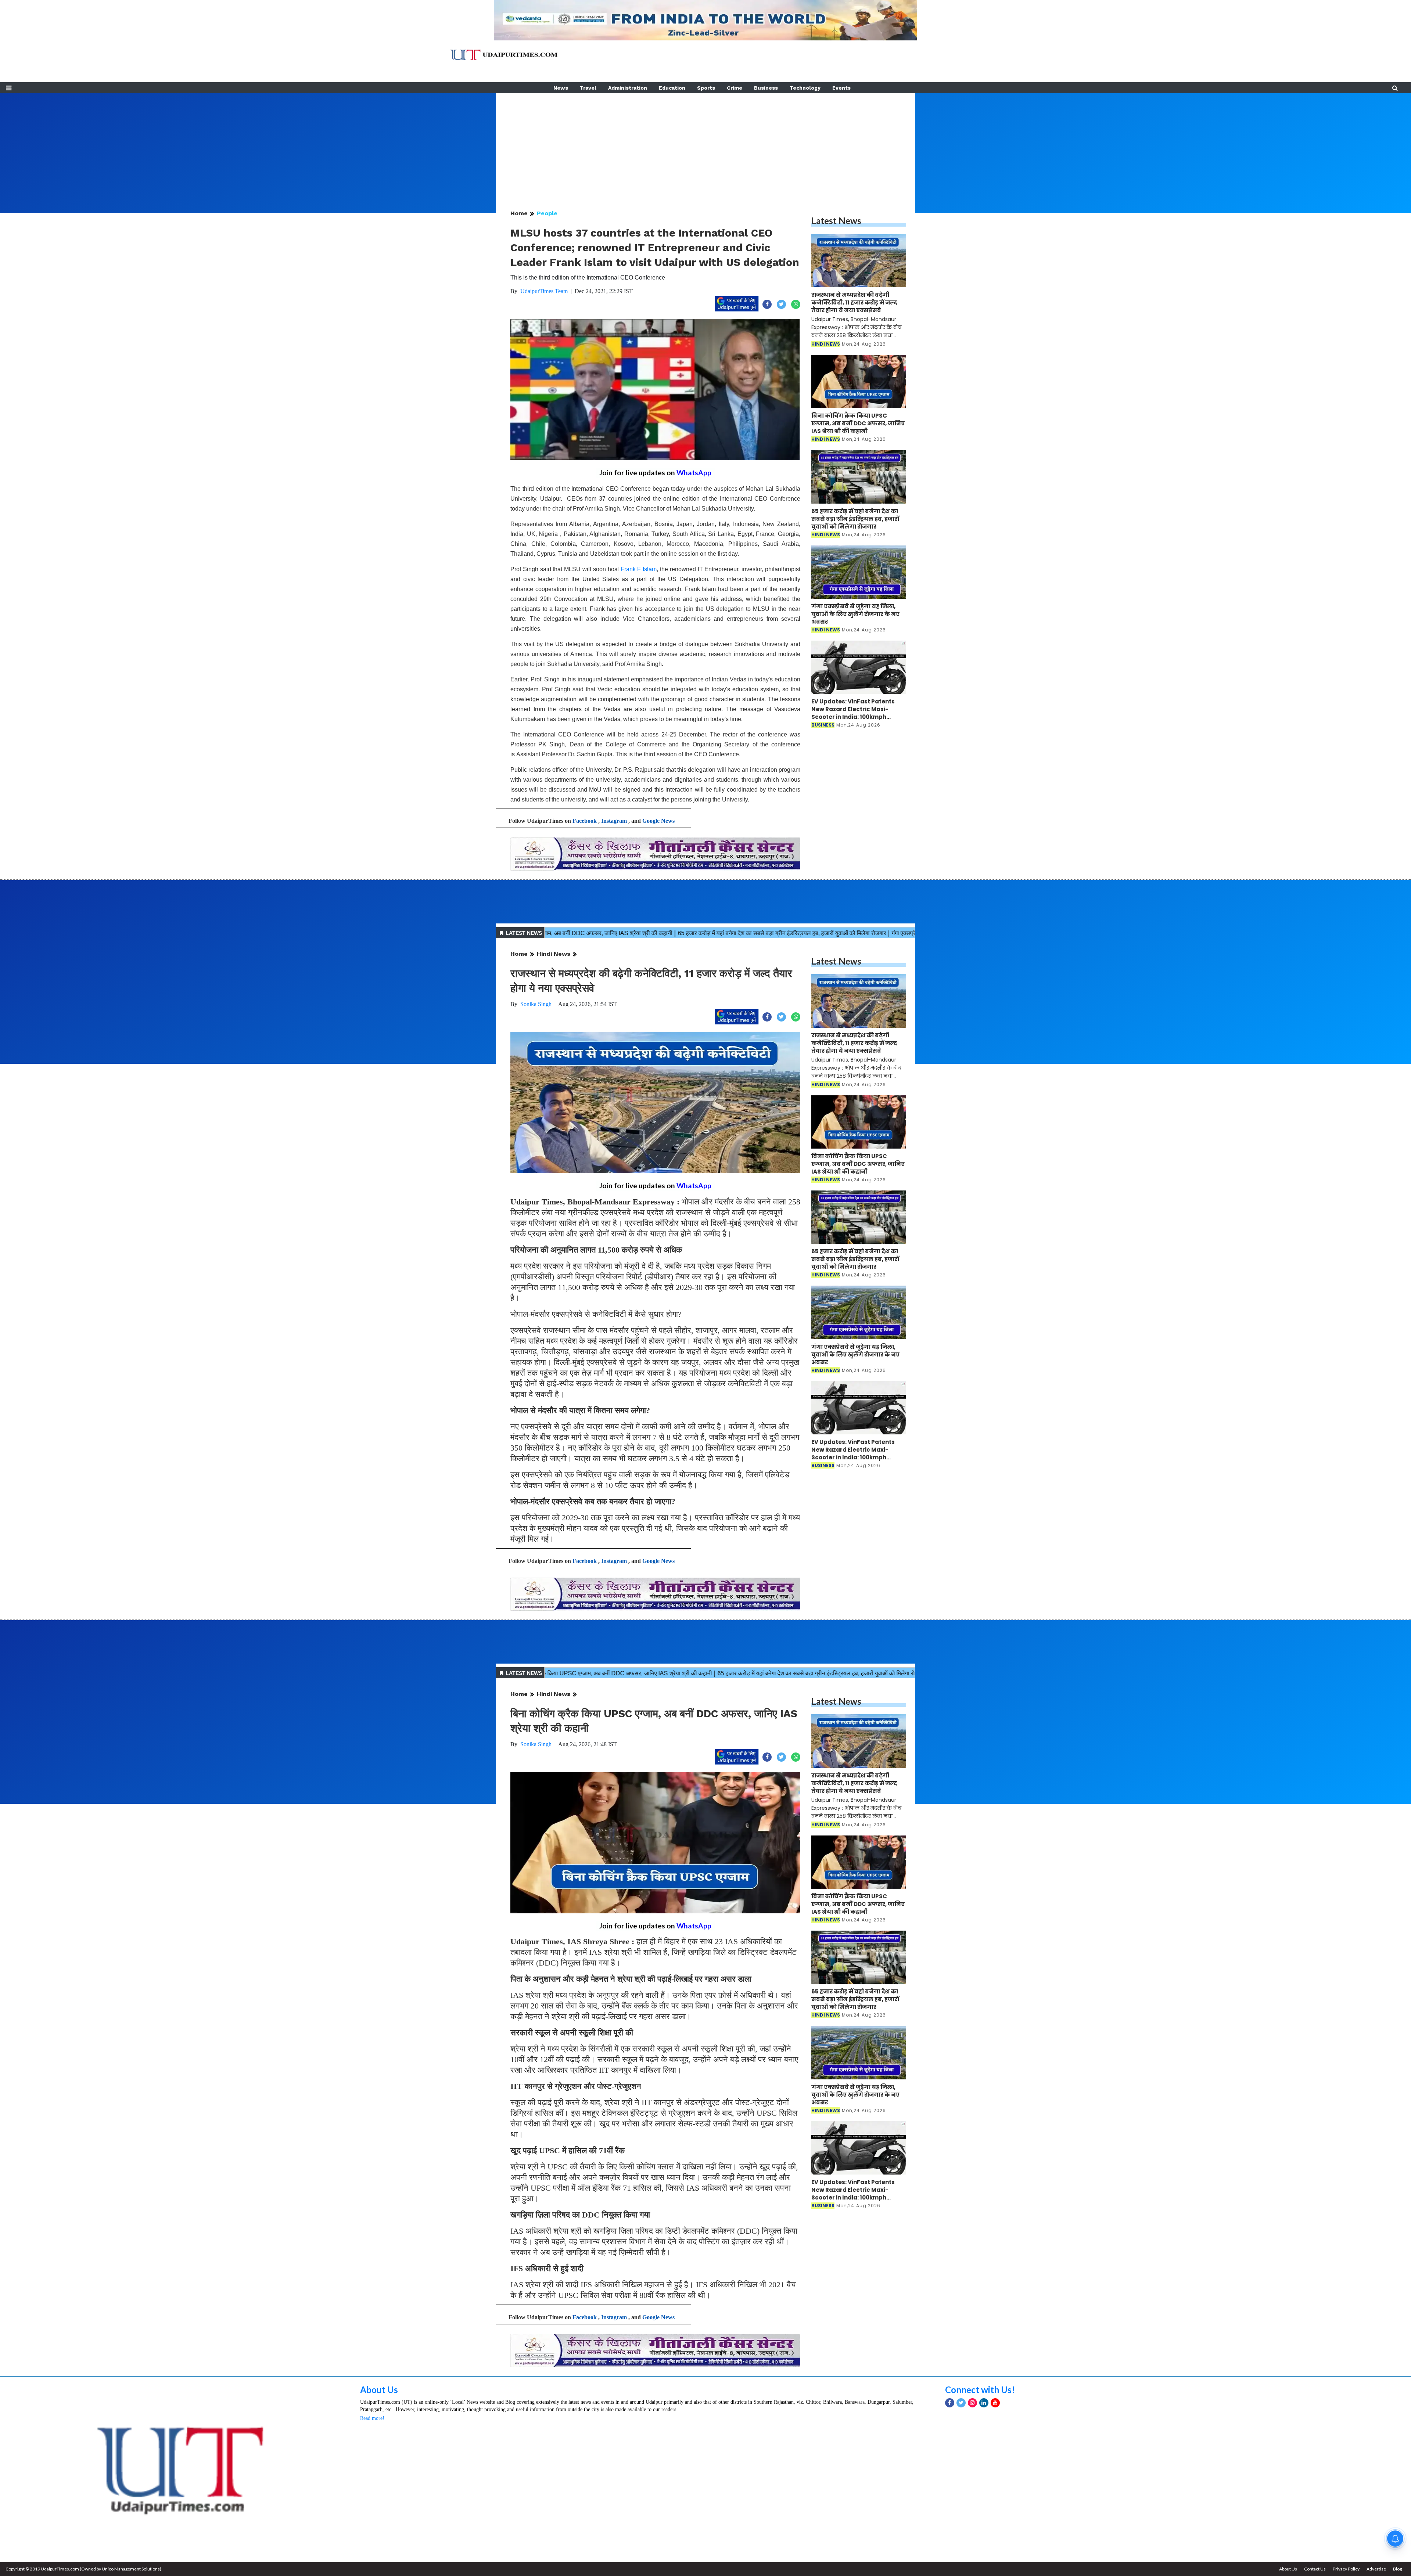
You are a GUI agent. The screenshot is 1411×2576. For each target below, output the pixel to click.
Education (672, 88)
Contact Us (1315, 2569)
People (547, 213)
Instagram (614, 821)
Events (841, 88)
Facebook (585, 821)
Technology (805, 88)
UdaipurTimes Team (544, 291)
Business (766, 88)
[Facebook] (950, 2403)
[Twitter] (961, 2403)
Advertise (1376, 2569)
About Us (379, 2390)
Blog (1397, 2569)
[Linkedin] (984, 2403)
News (561, 88)
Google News (658, 821)
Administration (628, 88)
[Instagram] (972, 2403)
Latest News (836, 221)
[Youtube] (995, 2403)
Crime (735, 88)
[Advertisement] (705, 145)
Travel (588, 88)
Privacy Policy (1346, 2569)
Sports (706, 88)
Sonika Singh (536, 1004)
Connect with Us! (980, 2390)
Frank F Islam (639, 569)
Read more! (372, 2418)
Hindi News (554, 954)
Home (519, 213)
